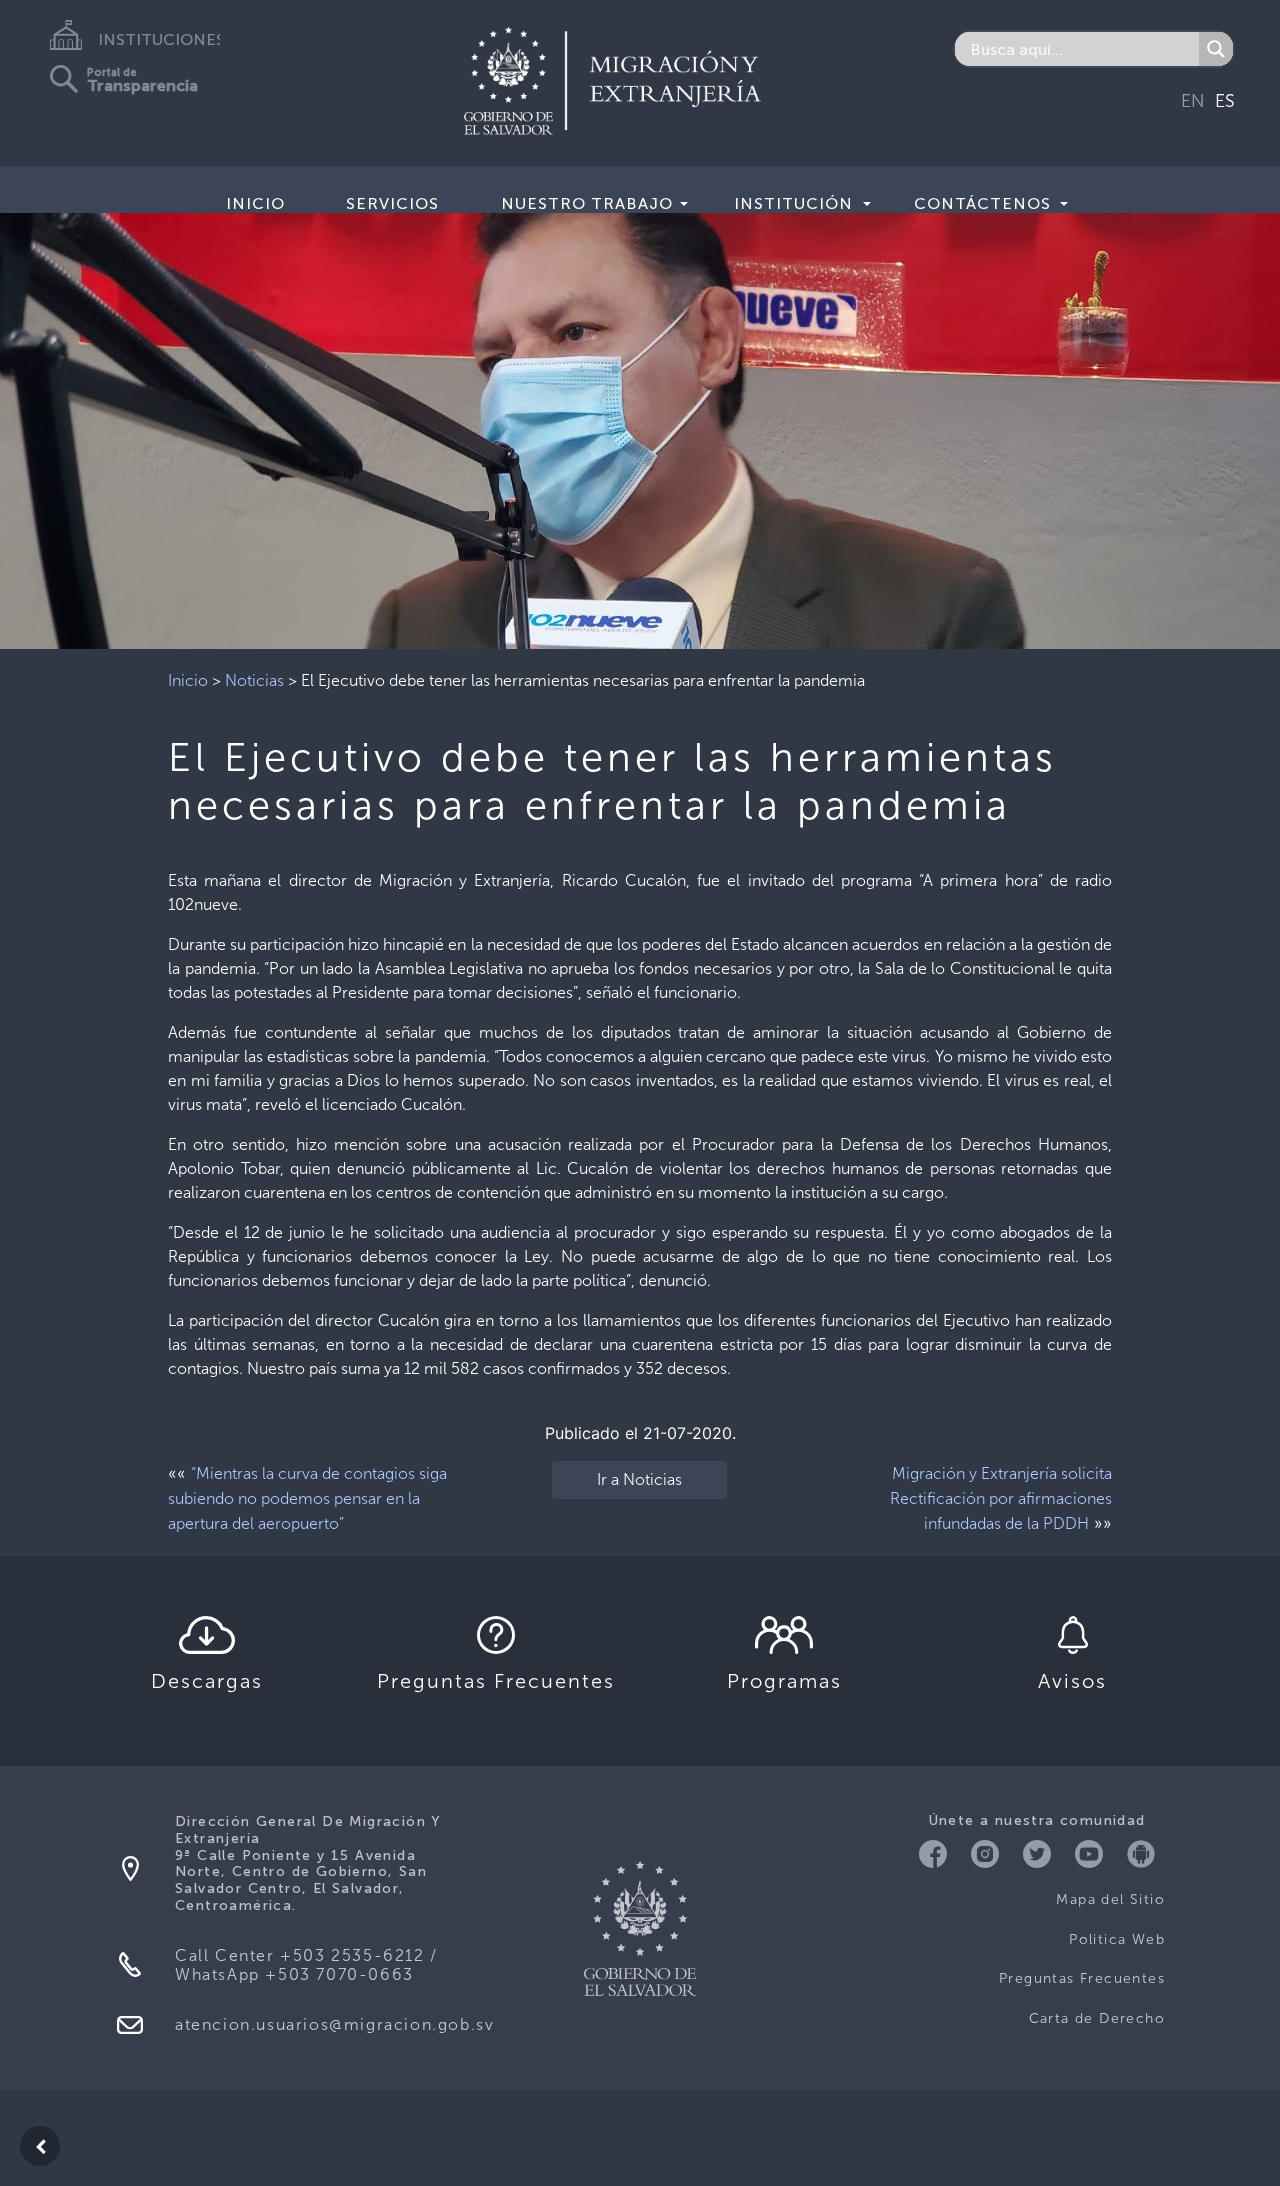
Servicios (392, 203)
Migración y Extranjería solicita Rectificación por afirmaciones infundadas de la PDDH (1001, 1498)
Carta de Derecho (1097, 2018)
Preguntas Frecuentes (1082, 1978)
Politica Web (1117, 1939)
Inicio (255, 203)
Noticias (254, 680)
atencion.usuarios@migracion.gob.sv (334, 2024)
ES (1225, 101)
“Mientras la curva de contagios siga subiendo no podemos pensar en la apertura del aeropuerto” (307, 1498)
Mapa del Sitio (1110, 1899)
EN (1193, 101)
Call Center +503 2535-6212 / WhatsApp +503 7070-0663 (306, 1965)
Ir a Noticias (639, 1479)
